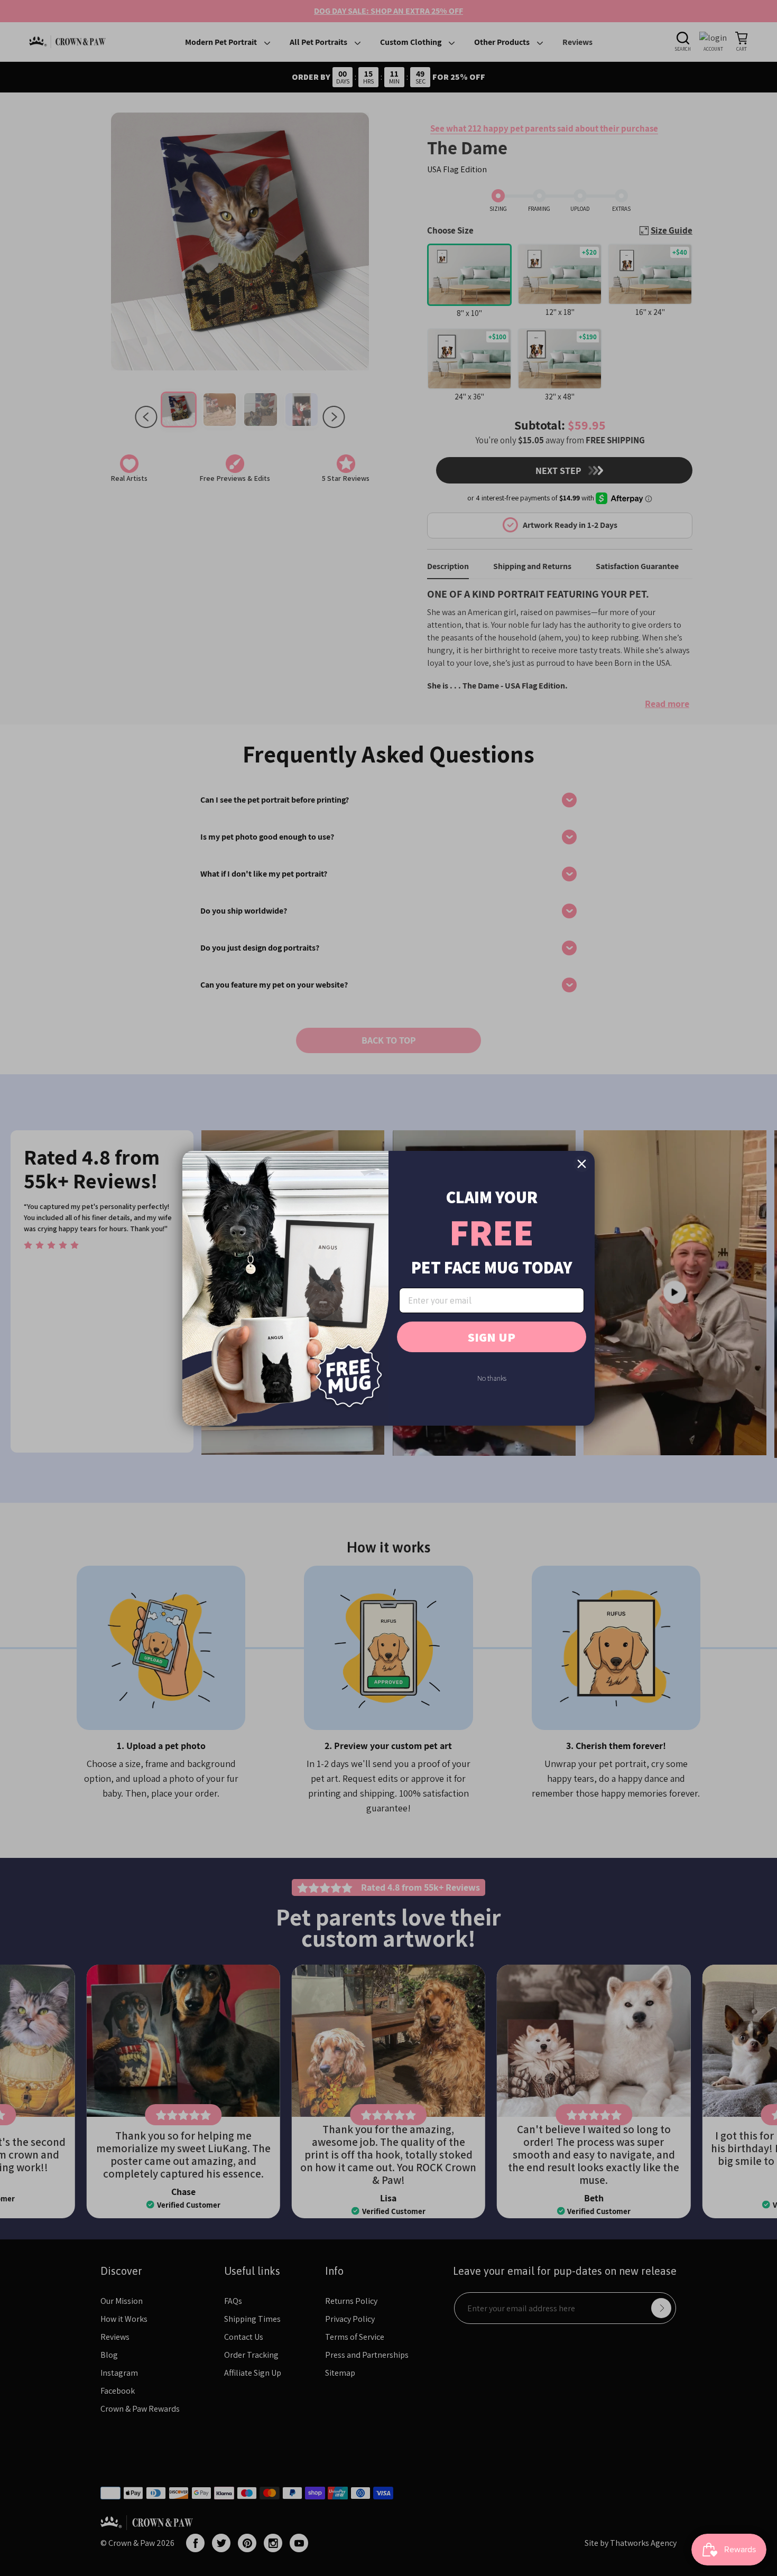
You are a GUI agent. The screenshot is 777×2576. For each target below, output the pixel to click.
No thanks (492, 1378)
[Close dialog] (582, 1164)
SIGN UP (492, 1337)
